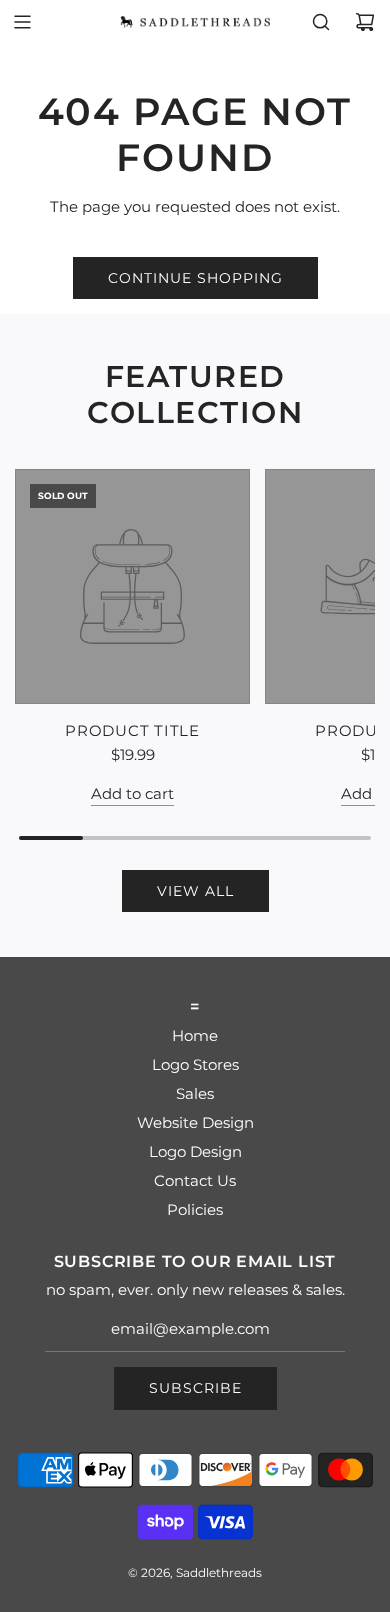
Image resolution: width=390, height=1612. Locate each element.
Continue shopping (195, 278)
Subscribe (195, 1388)
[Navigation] (22, 22)
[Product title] (132, 586)
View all (195, 891)
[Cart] (365, 22)
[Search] (321, 22)
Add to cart (132, 793)
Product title (132, 730)
